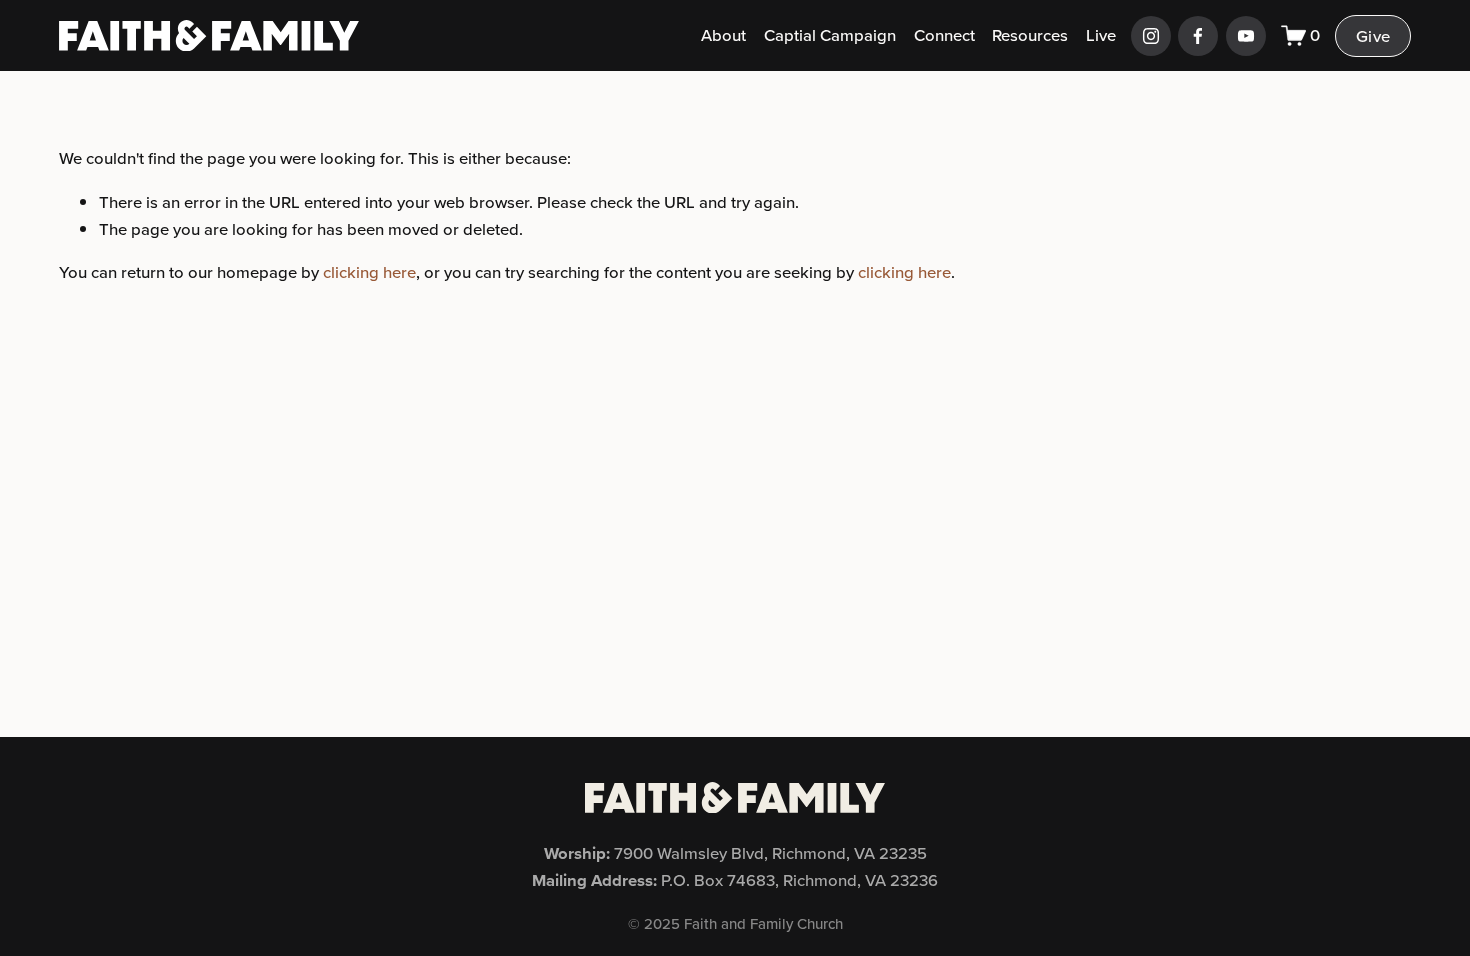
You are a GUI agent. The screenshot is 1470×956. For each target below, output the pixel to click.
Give (1373, 36)
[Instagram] (1151, 36)
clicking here (369, 272)
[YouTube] (1246, 36)
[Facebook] (1198, 36)
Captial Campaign (830, 35)
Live (1101, 35)
